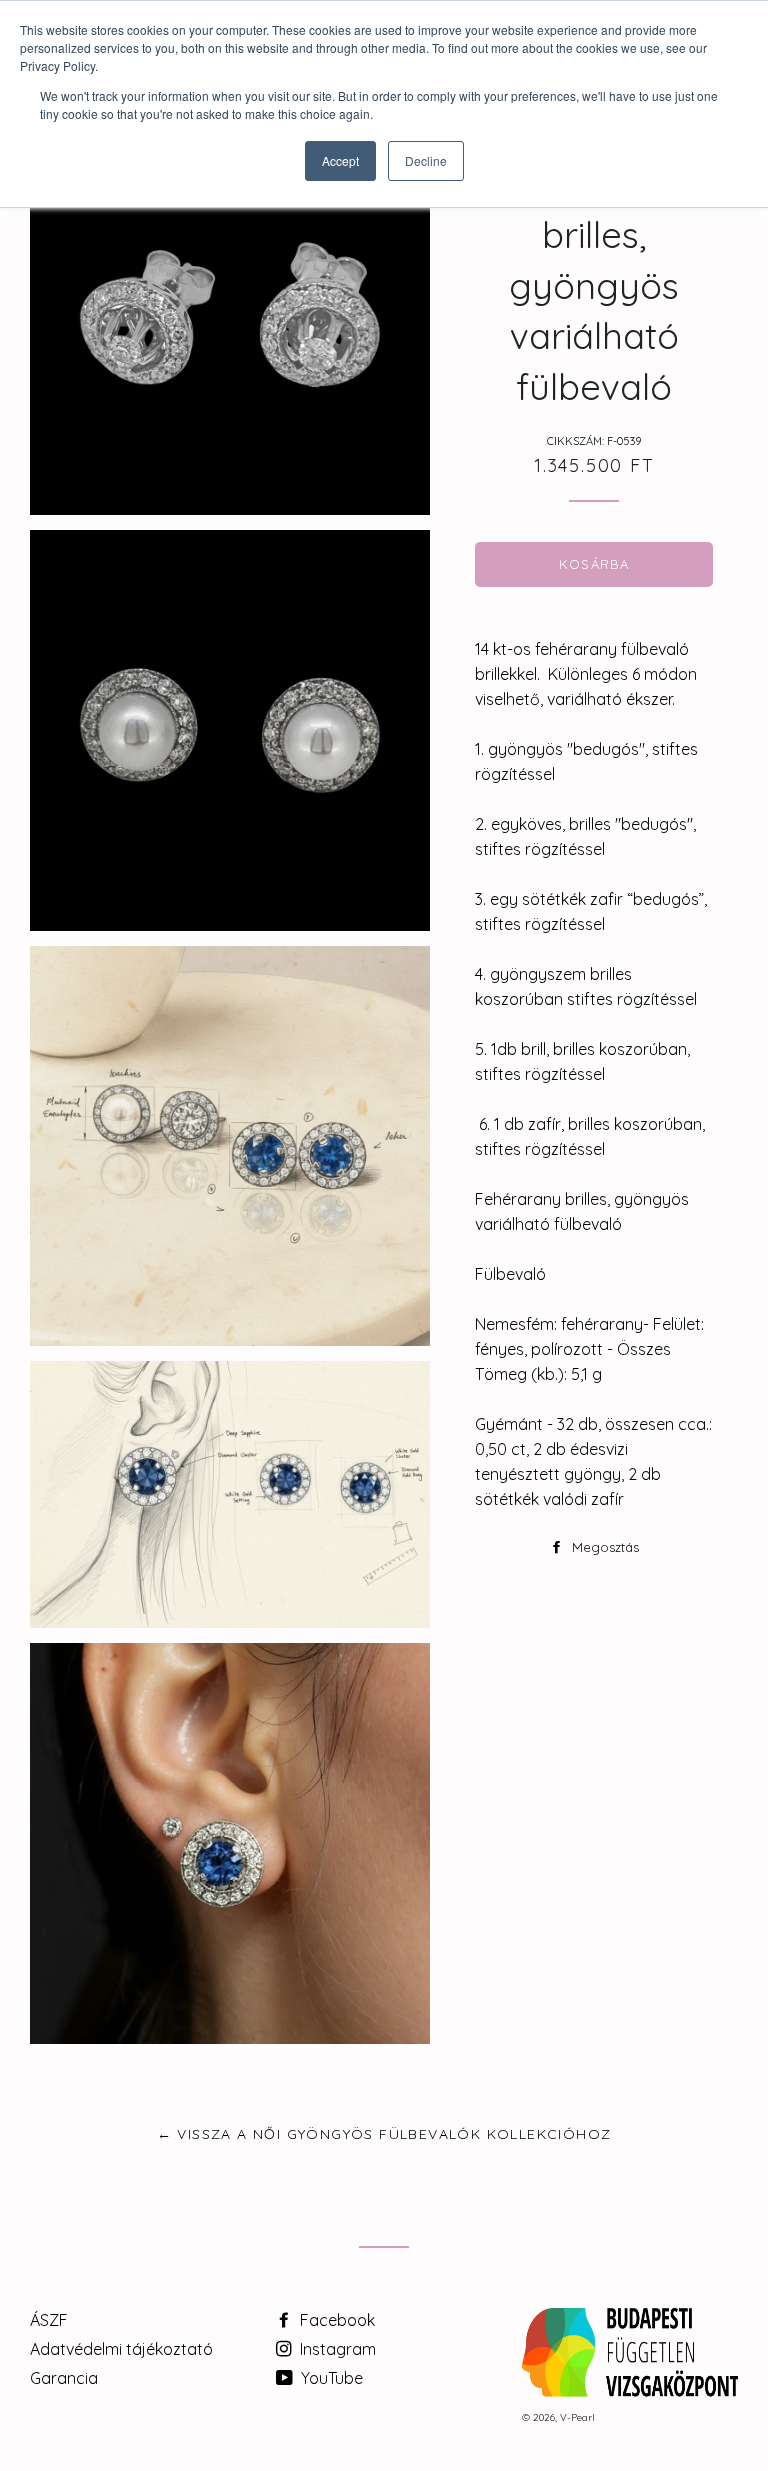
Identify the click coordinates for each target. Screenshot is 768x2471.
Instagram (336, 2349)
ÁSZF (49, 2320)
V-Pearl (577, 2417)
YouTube (330, 2378)
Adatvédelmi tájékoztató (121, 2349)
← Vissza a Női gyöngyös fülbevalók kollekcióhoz (384, 2134)
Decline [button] (426, 160)
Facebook (335, 2320)
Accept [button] (340, 160)
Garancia (64, 2378)
